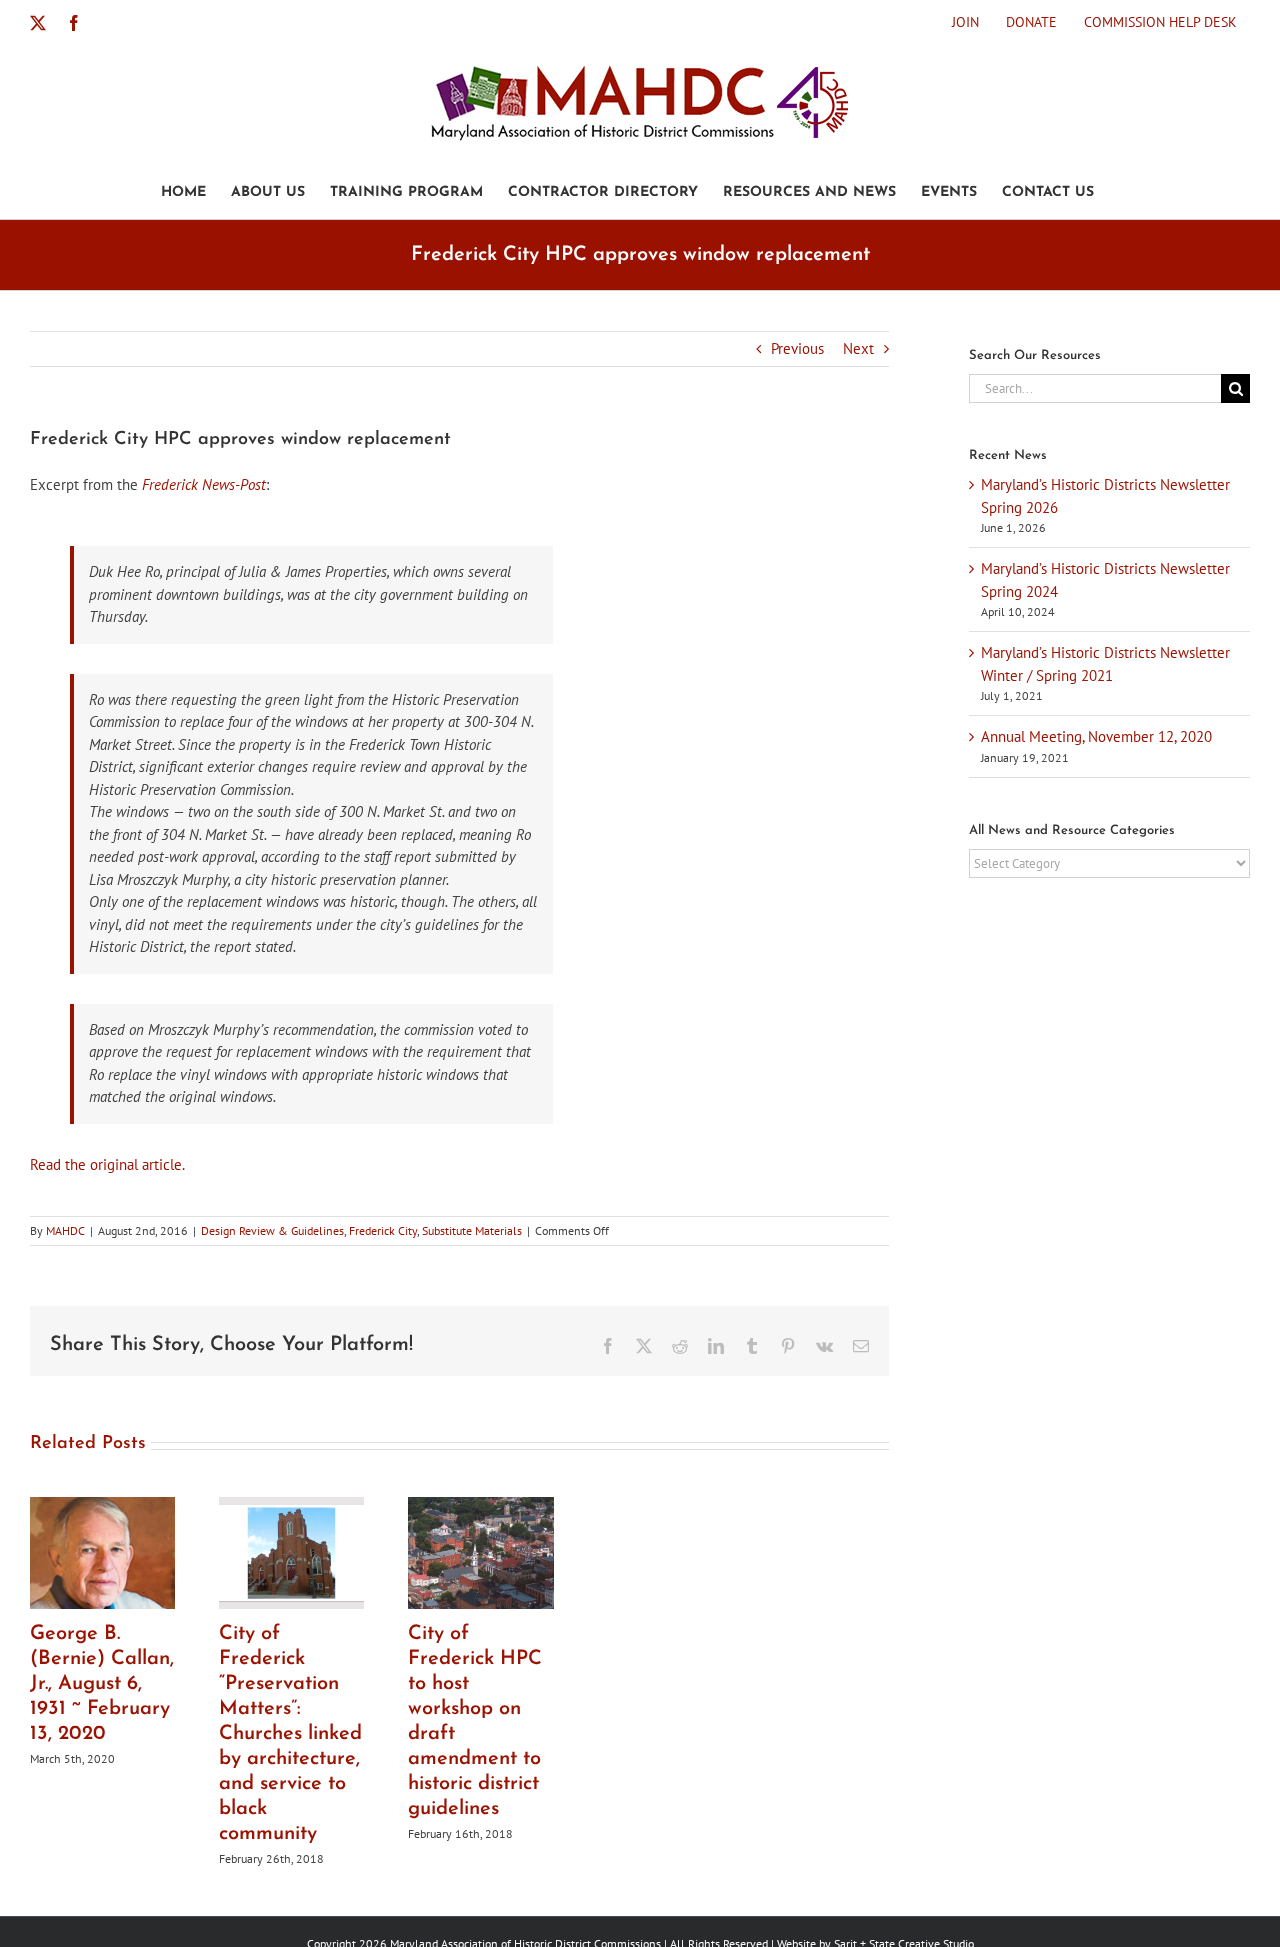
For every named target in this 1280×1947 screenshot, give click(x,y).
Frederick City (383, 1230)
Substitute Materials (472, 1230)
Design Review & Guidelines (272, 1230)
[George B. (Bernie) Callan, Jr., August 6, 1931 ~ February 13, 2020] (102, 1506)
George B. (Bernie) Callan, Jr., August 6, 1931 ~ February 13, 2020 (102, 1684)
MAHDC (65, 1230)
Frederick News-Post (204, 484)
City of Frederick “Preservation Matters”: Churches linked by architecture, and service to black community (290, 1734)
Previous (797, 348)
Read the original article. (107, 1164)
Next (858, 348)
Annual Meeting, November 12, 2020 (1096, 736)
